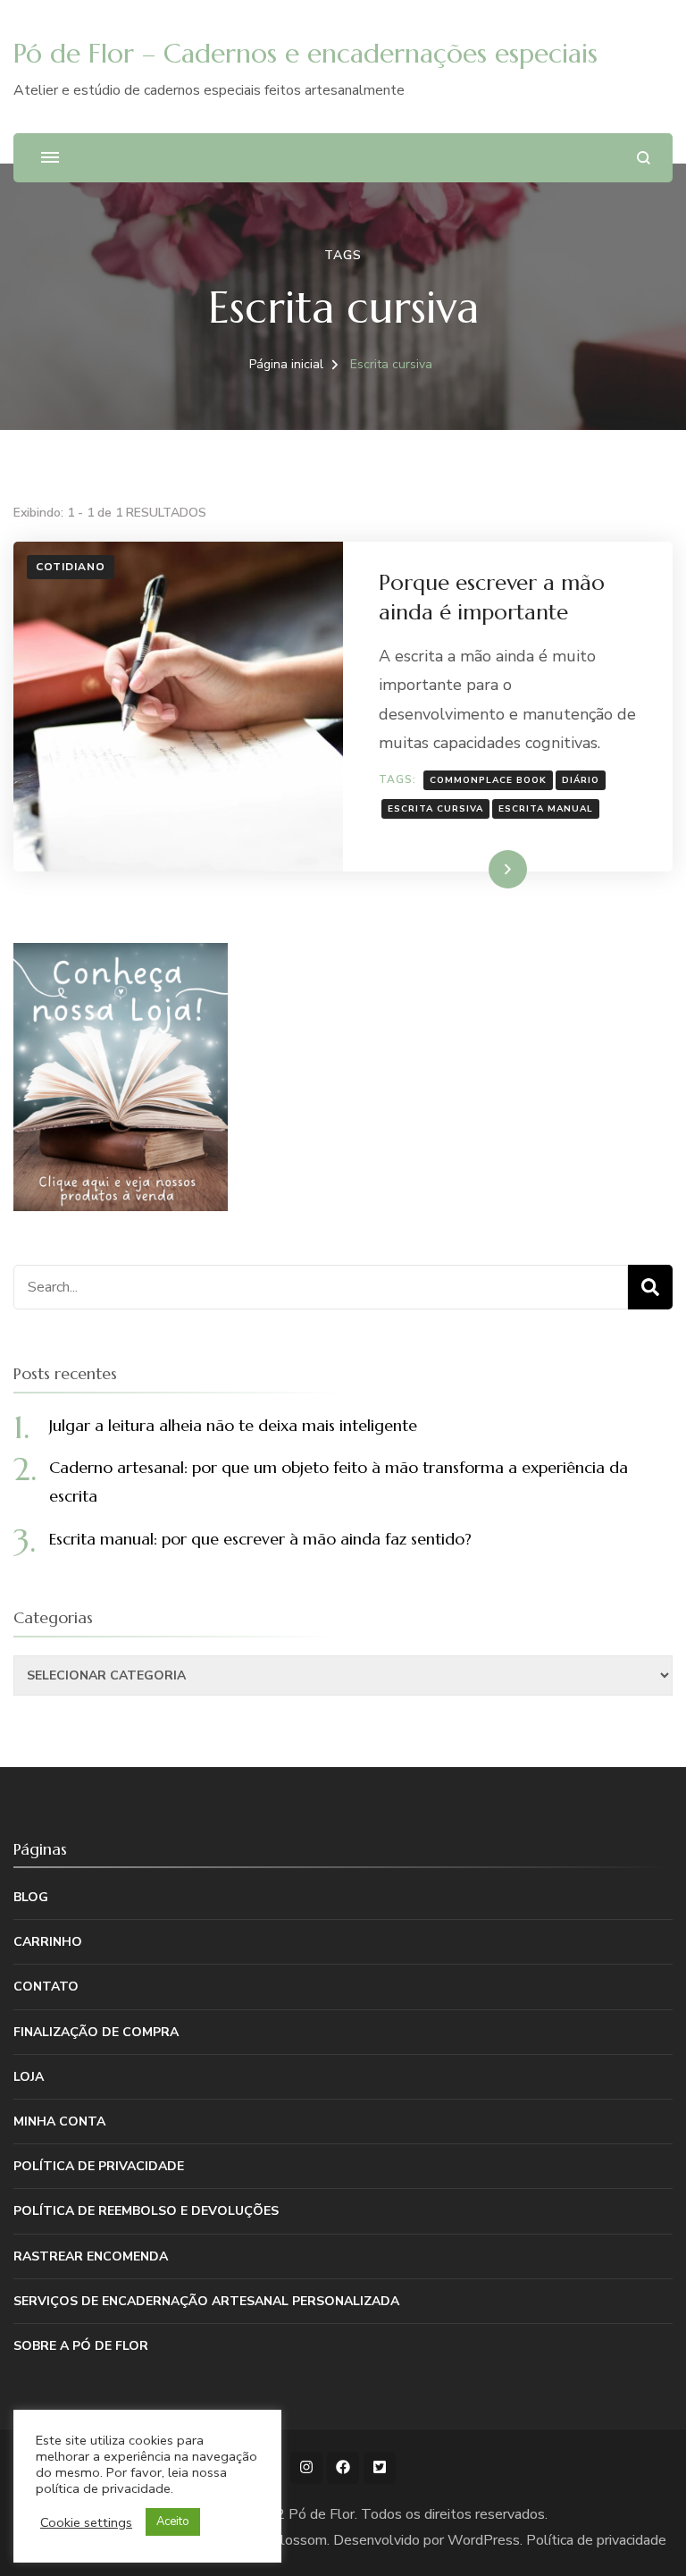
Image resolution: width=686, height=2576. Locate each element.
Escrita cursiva (435, 809)
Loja (29, 2077)
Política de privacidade (99, 2166)
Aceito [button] (173, 2521)
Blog (31, 1897)
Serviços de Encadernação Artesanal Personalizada (206, 2301)
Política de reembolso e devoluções (146, 2211)
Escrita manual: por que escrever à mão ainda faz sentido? (260, 1539)
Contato (46, 1987)
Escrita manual (546, 809)
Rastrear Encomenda (91, 2256)
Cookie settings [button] (86, 2522)
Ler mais (483, 869)
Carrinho (48, 1942)
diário (581, 780)
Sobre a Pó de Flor (81, 2346)
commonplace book (488, 780)
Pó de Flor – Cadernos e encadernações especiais (305, 53)
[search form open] (644, 158)
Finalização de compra (96, 2032)
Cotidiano (71, 567)
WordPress (484, 2540)
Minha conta (59, 2121)
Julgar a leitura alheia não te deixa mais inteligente (233, 1425)
